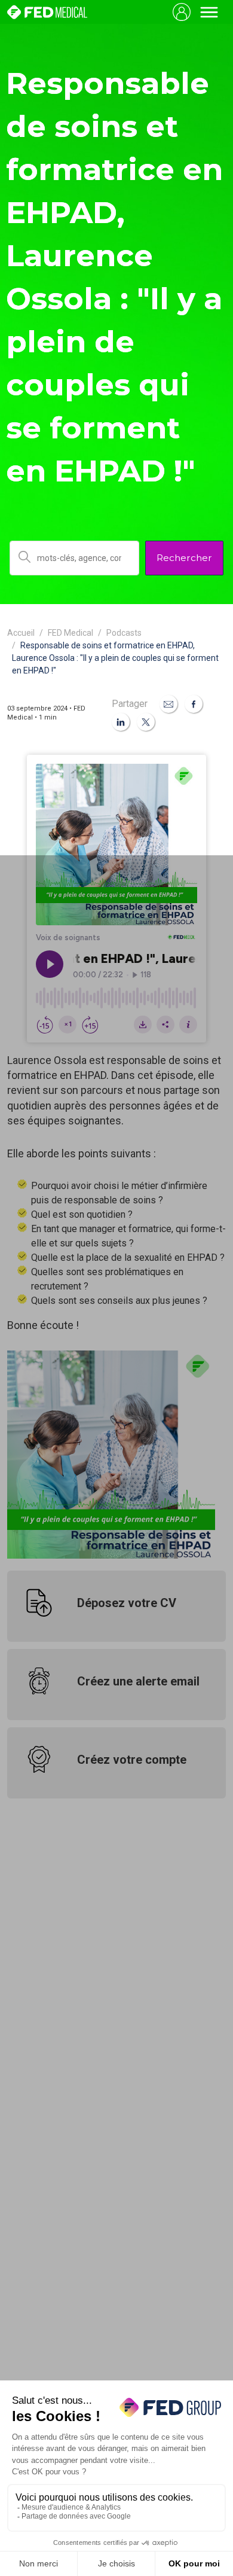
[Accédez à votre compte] (182, 12)
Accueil (21, 633)
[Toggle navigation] (209, 12)
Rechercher (184, 558)
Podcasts (124, 633)
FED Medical (70, 633)
